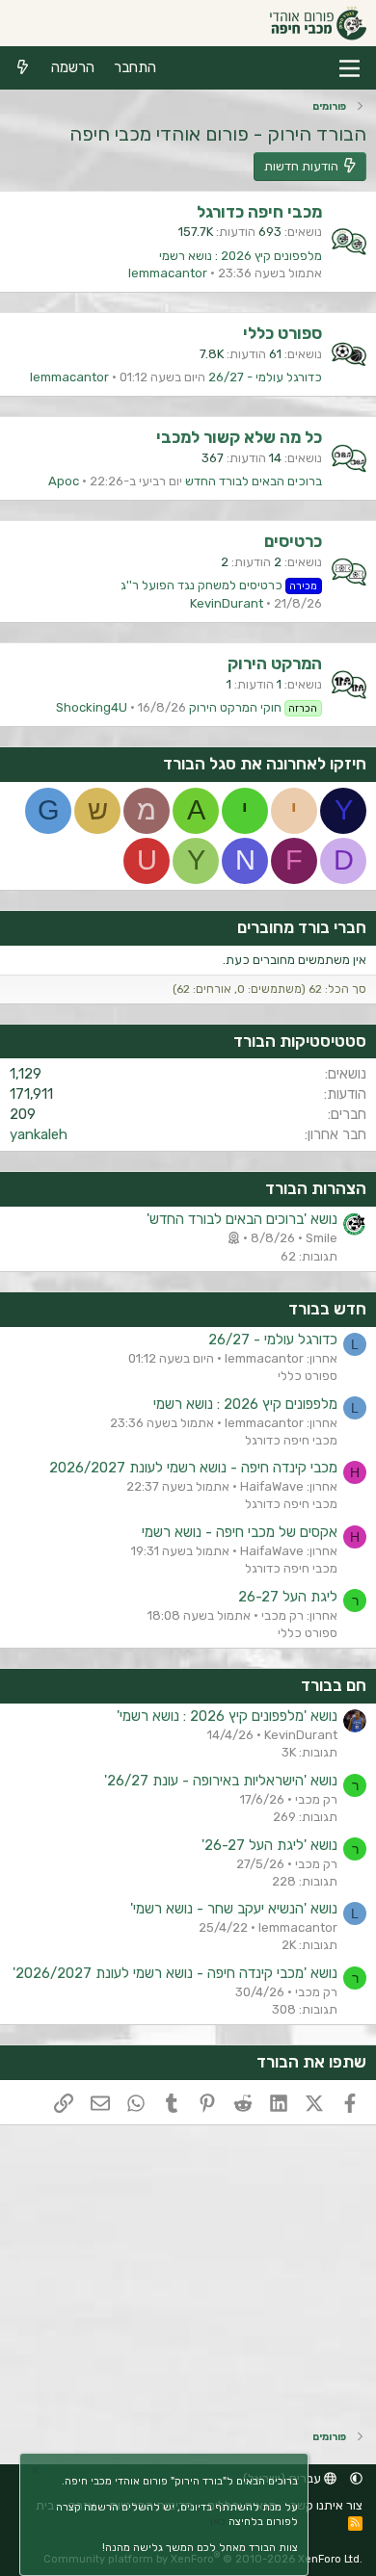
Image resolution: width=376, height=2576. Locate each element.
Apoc (64, 481)
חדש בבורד (327, 1309)
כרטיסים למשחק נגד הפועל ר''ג (219, 585)
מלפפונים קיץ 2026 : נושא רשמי (241, 256)
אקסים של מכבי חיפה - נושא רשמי (240, 1532)
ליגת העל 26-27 (288, 1597)
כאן (218, 2522)
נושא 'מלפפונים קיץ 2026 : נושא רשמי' (227, 1716)
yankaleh (39, 1134)
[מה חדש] (23, 68)
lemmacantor (168, 273)
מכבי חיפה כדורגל (259, 212)
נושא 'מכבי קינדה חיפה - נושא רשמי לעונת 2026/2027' (175, 1973)
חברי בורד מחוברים (302, 927)
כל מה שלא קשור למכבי (239, 437)
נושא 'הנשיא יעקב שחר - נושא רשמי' (234, 1909)
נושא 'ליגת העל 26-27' (269, 1845)
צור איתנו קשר (326, 2505)
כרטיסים (293, 541)
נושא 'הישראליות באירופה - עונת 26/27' (221, 1781)
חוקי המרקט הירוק (254, 707)
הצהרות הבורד (316, 1188)
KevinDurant (227, 603)
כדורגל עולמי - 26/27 (265, 377)
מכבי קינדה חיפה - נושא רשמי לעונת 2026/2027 (193, 1468)
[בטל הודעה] (38, 2472)
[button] (356, 2478)
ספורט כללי (282, 333)
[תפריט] (349, 68)
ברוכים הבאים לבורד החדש (254, 481)
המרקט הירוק (275, 664)
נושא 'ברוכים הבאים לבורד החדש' (242, 1219)
